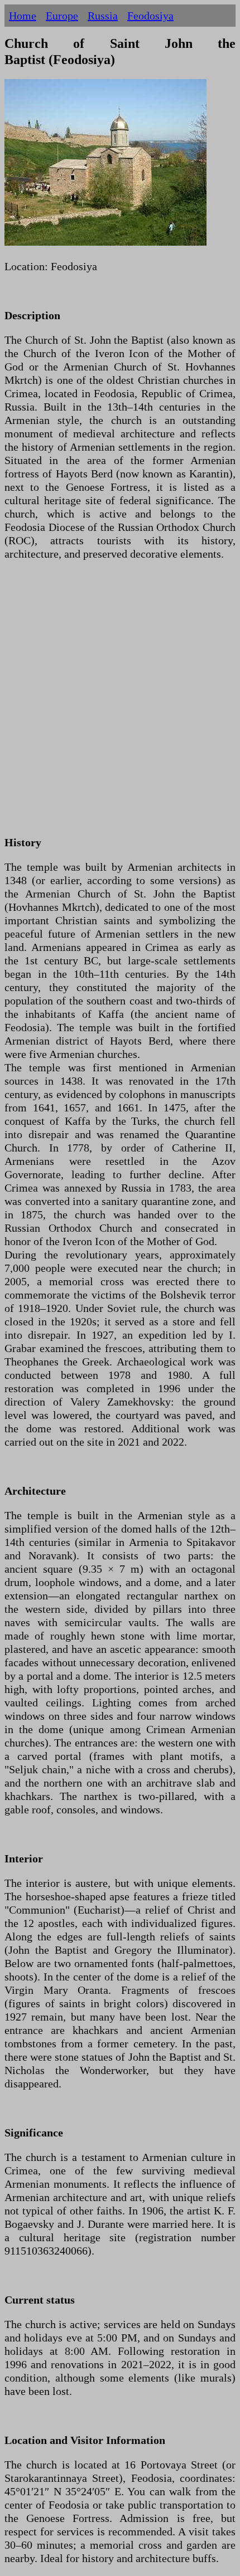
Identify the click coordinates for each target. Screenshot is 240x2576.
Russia (103, 16)
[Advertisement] (120, 705)
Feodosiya (150, 16)
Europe (62, 16)
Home (23, 16)
